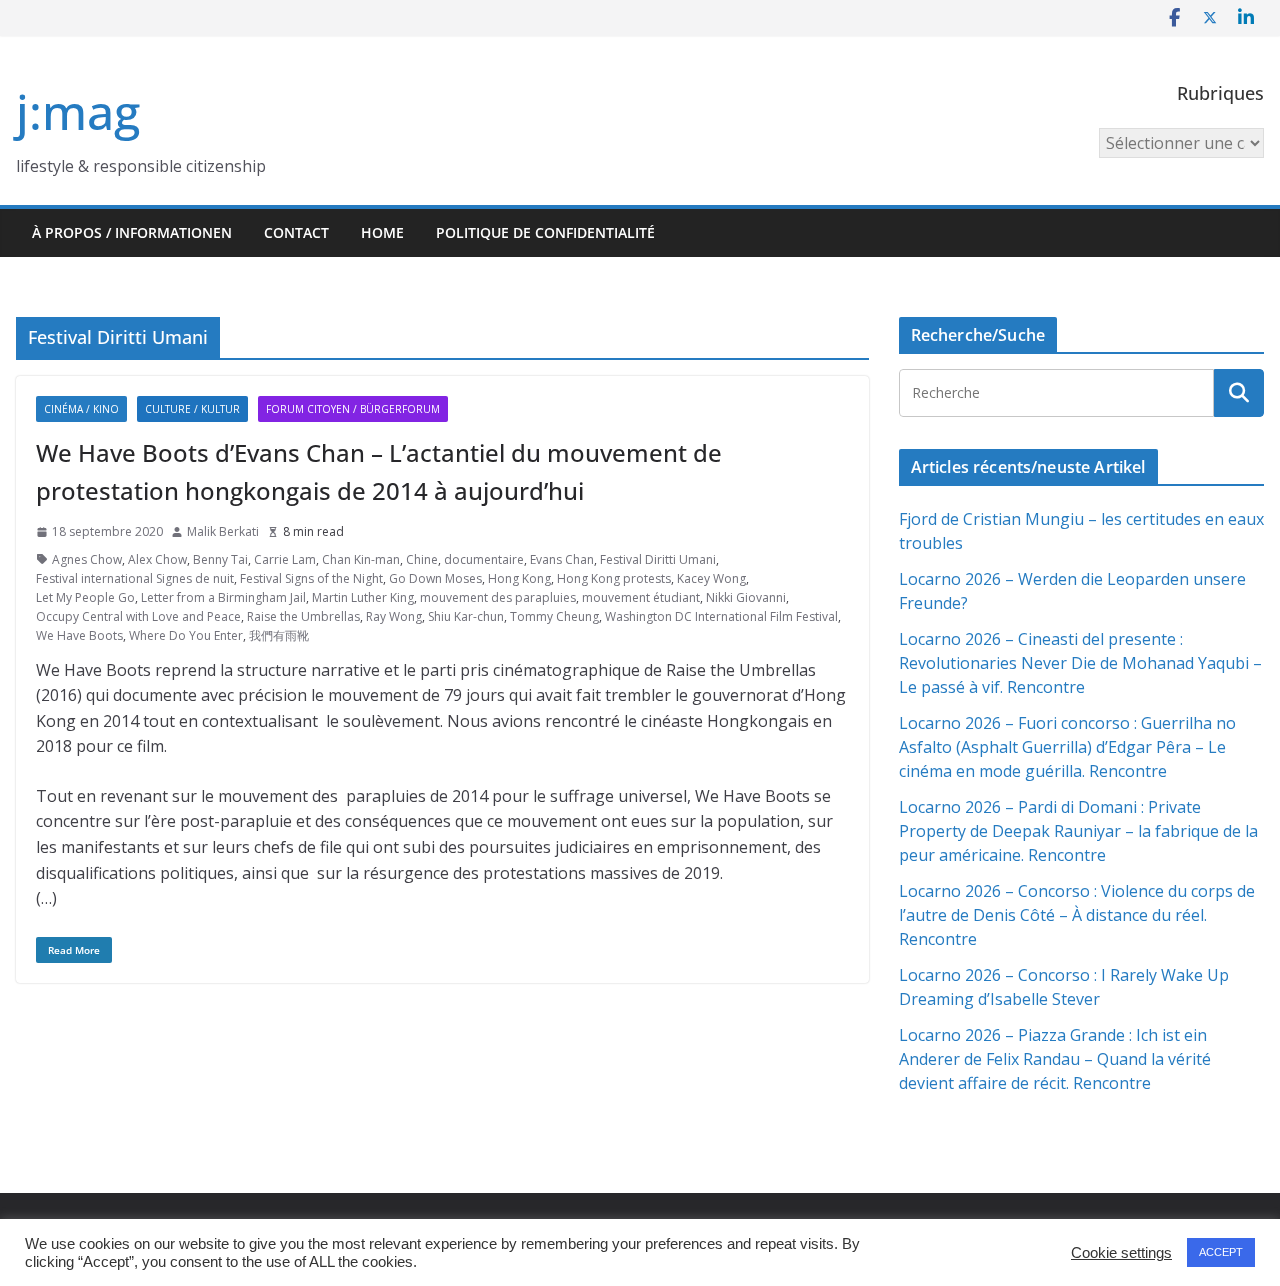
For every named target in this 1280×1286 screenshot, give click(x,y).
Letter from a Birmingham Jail (223, 597)
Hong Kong (519, 578)
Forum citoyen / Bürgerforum (353, 409)
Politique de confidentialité (545, 232)
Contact (296, 232)
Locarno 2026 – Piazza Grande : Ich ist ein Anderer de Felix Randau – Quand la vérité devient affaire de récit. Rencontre (1055, 1059)
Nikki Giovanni (746, 597)
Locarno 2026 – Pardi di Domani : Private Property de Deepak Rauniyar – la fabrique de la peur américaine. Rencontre (1078, 831)
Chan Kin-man (361, 559)
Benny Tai (220, 559)
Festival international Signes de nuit (135, 578)
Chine (422, 559)
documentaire (484, 559)
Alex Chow (157, 559)
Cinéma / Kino (81, 409)
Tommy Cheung (554, 616)
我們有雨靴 (279, 635)
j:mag (78, 111)
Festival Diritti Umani (658, 559)
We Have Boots (79, 635)
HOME (382, 232)
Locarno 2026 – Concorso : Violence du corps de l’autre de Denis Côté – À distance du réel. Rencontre (1077, 915)
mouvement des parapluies (498, 597)
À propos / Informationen (132, 232)
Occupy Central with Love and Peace (138, 616)
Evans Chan (562, 559)
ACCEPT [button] (1221, 1252)
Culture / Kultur (192, 409)
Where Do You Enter (186, 635)
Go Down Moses (435, 578)
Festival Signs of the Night (311, 578)
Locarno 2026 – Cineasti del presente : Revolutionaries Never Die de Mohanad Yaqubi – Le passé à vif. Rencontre (1080, 663)
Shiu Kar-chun (466, 616)
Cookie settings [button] (1121, 1253)
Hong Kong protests (614, 578)
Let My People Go (85, 597)
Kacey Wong (711, 578)
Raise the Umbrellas (303, 616)
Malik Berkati (223, 531)
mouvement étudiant (641, 597)
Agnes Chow (87, 559)
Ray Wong (394, 616)
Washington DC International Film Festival (721, 616)
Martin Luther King (363, 597)
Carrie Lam (285, 559)
